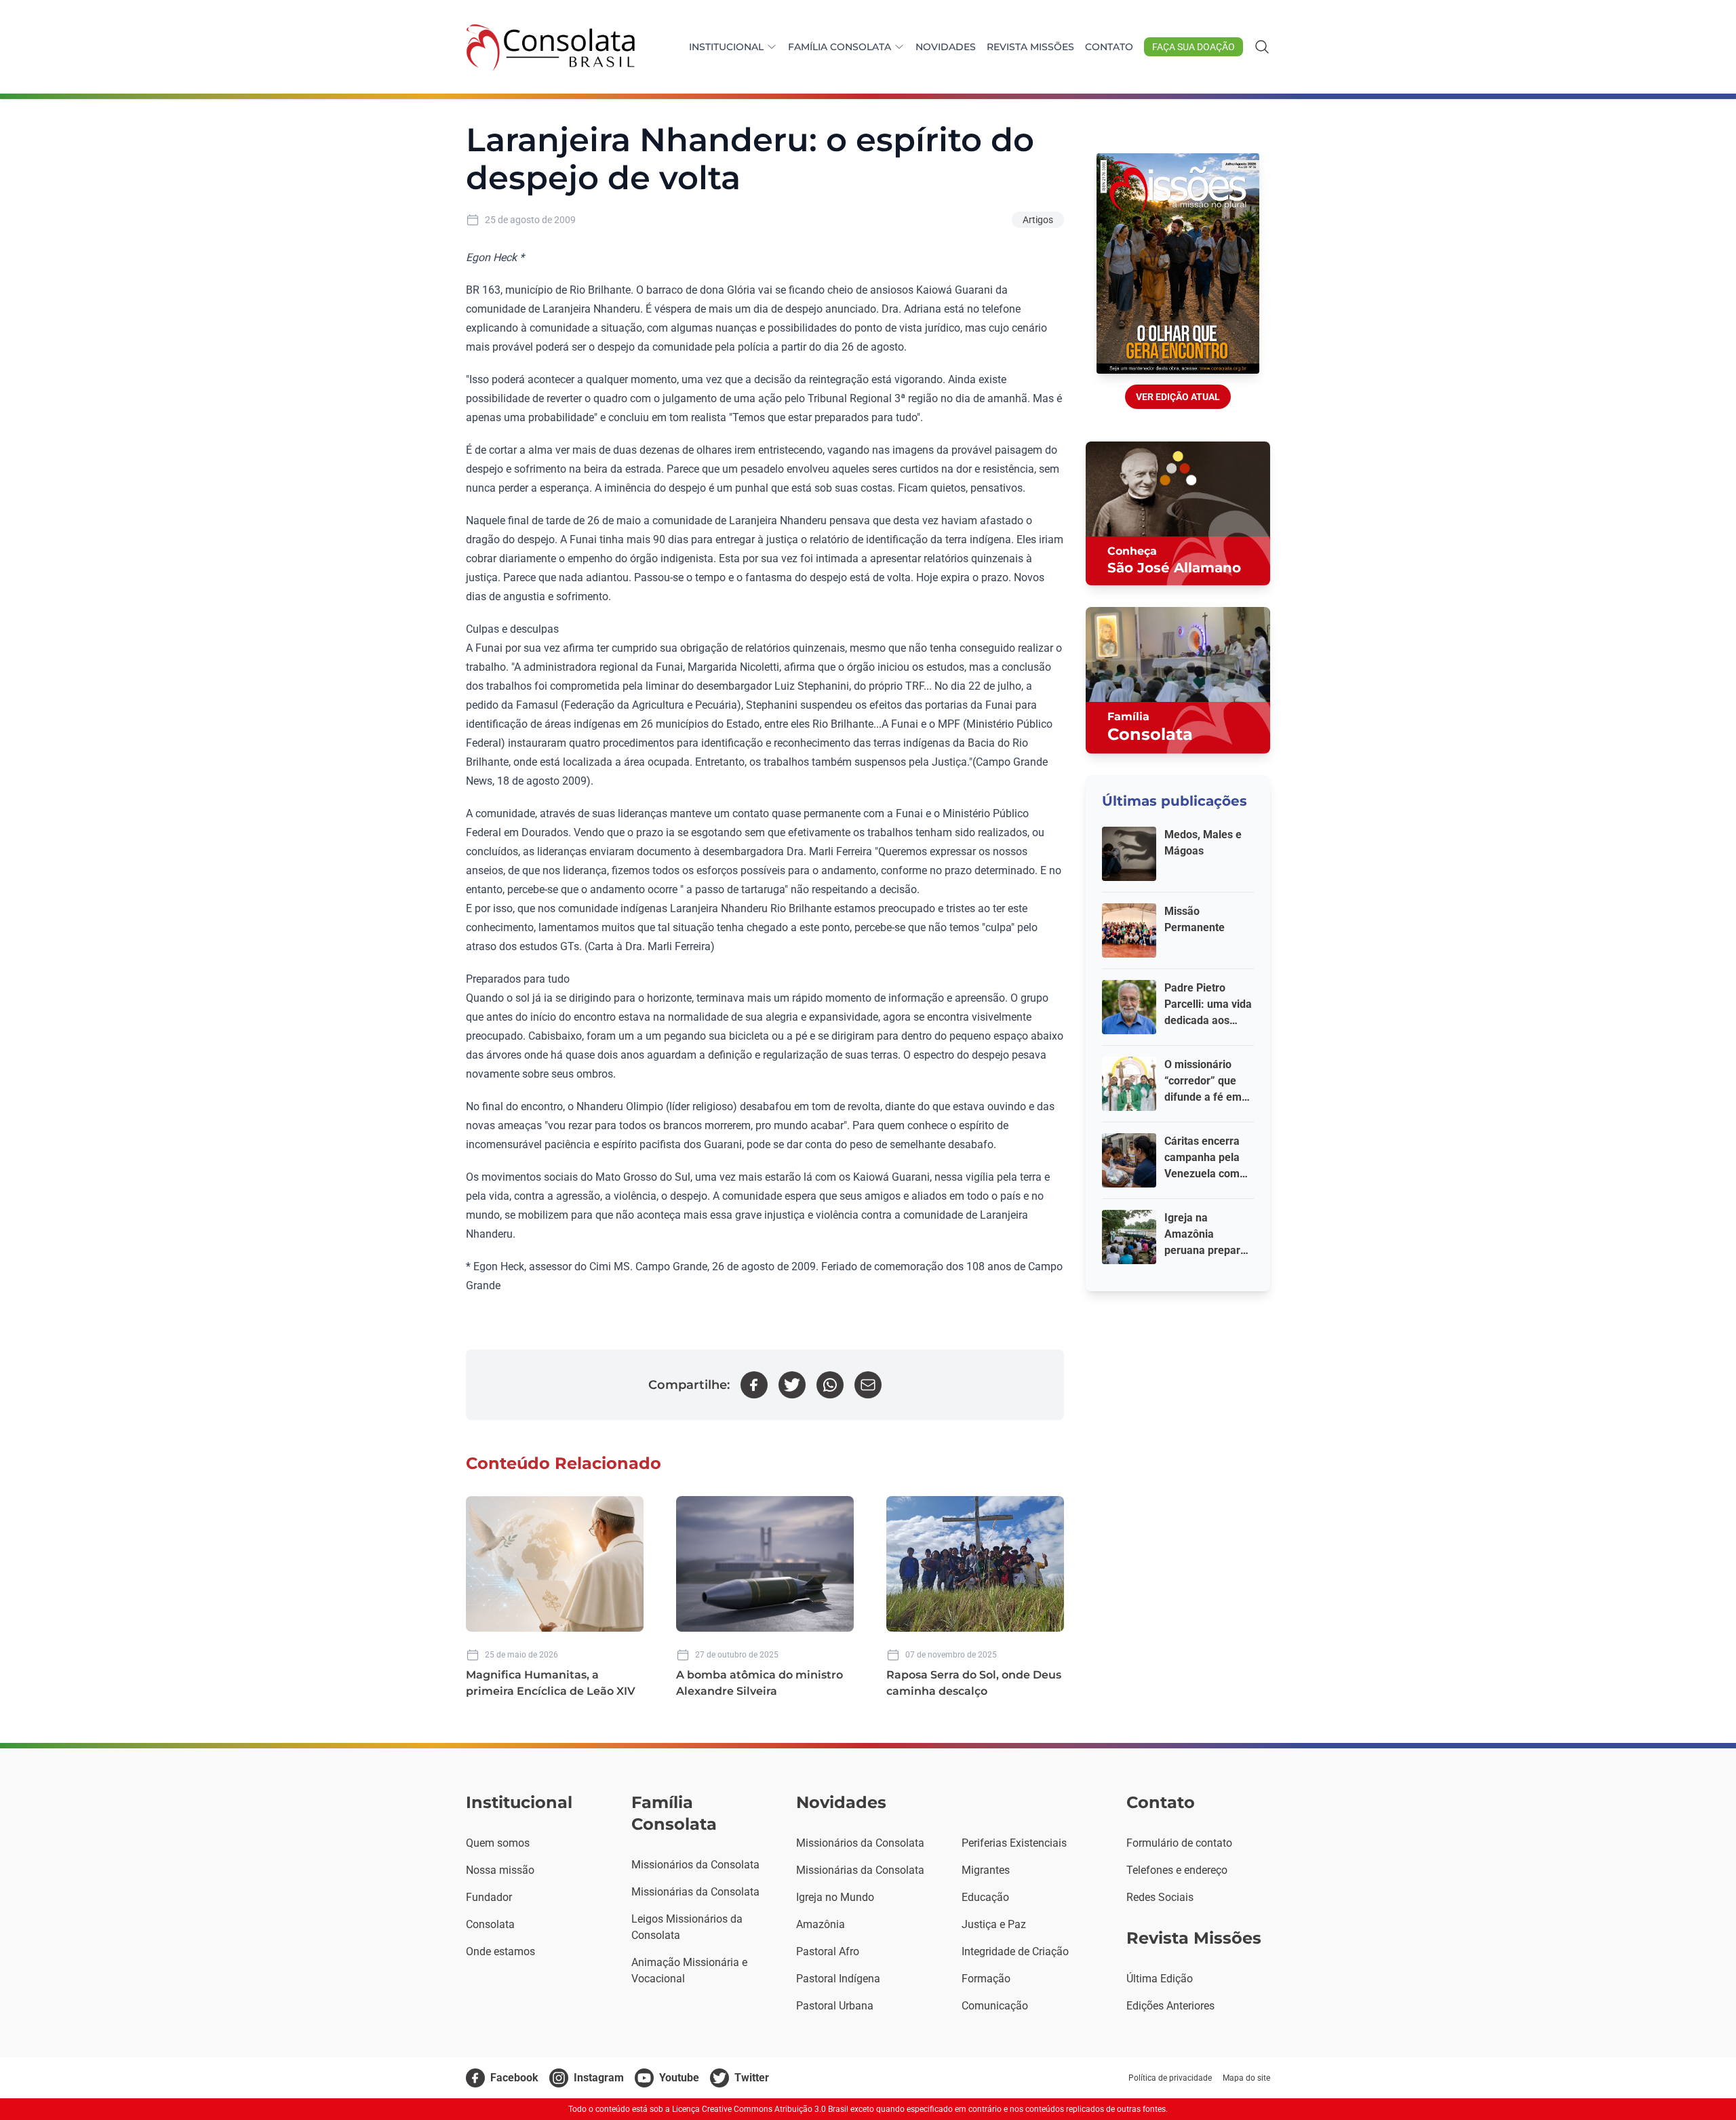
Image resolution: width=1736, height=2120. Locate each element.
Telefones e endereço (1177, 1870)
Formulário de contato (1179, 1843)
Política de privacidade (1170, 2078)
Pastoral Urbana (835, 2006)
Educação (985, 1897)
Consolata (490, 1924)
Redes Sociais (1160, 1897)
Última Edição (1160, 1979)
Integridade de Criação (1015, 1951)
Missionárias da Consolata (695, 1892)
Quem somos (498, 1843)
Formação (986, 1979)
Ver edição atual (1178, 397)
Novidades (946, 47)
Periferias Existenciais (1014, 1843)
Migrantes (986, 1870)
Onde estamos (500, 1951)
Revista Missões (1030, 47)
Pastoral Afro (828, 1951)
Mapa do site (1246, 2078)
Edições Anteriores (1170, 2006)
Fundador (489, 1897)
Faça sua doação (1193, 47)
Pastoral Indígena (838, 1979)
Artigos (1038, 220)
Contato (1109, 47)
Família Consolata (840, 47)
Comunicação (995, 2006)
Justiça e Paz (994, 1924)
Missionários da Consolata (695, 1865)
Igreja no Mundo (835, 1897)
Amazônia (821, 1924)
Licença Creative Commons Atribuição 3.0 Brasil (760, 2109)
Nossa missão (500, 1870)
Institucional (726, 47)
